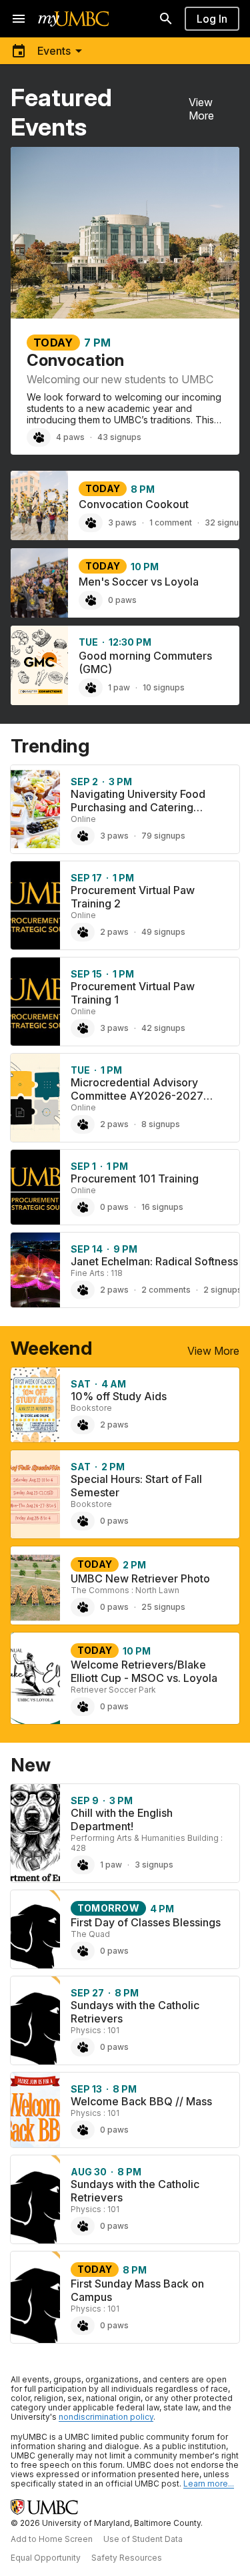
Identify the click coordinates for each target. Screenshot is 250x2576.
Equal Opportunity (46, 2558)
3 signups (154, 1865)
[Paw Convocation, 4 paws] (39, 437)
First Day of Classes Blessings (146, 1922)
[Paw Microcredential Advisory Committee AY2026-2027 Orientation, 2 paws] (83, 1124)
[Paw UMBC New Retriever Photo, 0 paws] (83, 1607)
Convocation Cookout (134, 504)
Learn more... (209, 2484)
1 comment (171, 522)
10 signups (164, 687)
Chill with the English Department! (122, 1819)
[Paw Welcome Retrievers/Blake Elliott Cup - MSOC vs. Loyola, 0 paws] (83, 1707)
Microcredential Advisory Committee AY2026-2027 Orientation (137, 1096)
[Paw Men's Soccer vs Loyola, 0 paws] (91, 600)
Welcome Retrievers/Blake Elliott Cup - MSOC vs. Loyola (144, 1671)
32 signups (227, 522)
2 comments (166, 1290)
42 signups (163, 1028)
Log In (212, 19)
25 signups (163, 1607)
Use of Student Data (143, 2539)
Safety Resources (127, 2558)
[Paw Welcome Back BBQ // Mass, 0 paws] (83, 2130)
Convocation (75, 360)
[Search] (166, 19)
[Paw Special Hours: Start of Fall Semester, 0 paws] (83, 1521)
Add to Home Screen (52, 2539)
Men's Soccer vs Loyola (139, 582)
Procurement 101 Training (135, 1178)
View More (201, 109)
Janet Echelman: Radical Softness (154, 1261)
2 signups (223, 1290)
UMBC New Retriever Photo (140, 1578)
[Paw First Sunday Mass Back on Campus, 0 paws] (83, 2326)
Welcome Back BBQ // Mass (141, 2101)
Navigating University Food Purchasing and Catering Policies (138, 807)
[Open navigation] (19, 19)
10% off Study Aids (119, 1396)
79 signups (163, 836)
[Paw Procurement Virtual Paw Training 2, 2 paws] (83, 932)
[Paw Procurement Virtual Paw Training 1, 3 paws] (83, 1028)
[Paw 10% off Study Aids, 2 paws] (83, 1425)
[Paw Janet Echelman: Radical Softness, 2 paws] (83, 1290)
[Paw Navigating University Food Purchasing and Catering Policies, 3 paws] (83, 836)
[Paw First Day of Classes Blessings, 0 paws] (83, 1951)
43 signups (119, 437)
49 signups (163, 932)
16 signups (162, 1207)
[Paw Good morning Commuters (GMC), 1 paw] (91, 688)
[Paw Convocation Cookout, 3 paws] (91, 523)
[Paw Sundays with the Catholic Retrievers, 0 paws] (83, 2047)
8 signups (161, 1124)
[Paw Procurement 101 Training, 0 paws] (83, 1207)
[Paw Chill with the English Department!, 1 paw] (83, 1865)
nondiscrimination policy (106, 2417)
